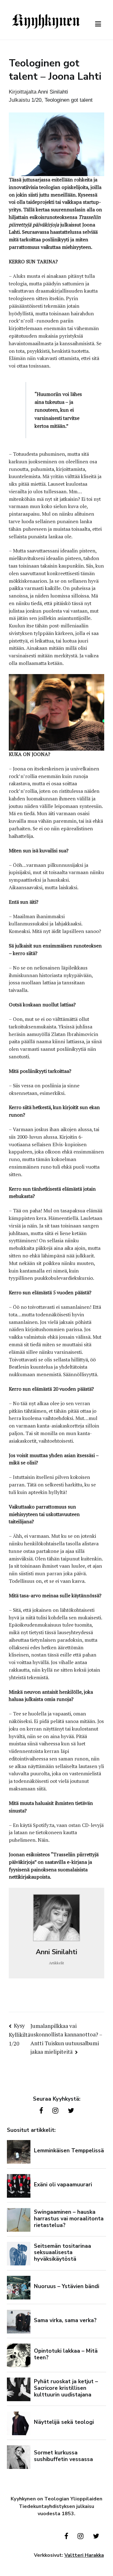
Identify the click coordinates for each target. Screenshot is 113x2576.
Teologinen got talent (69, 100)
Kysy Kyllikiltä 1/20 (20, 2035)
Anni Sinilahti (53, 92)
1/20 (36, 100)
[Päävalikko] (98, 24)
